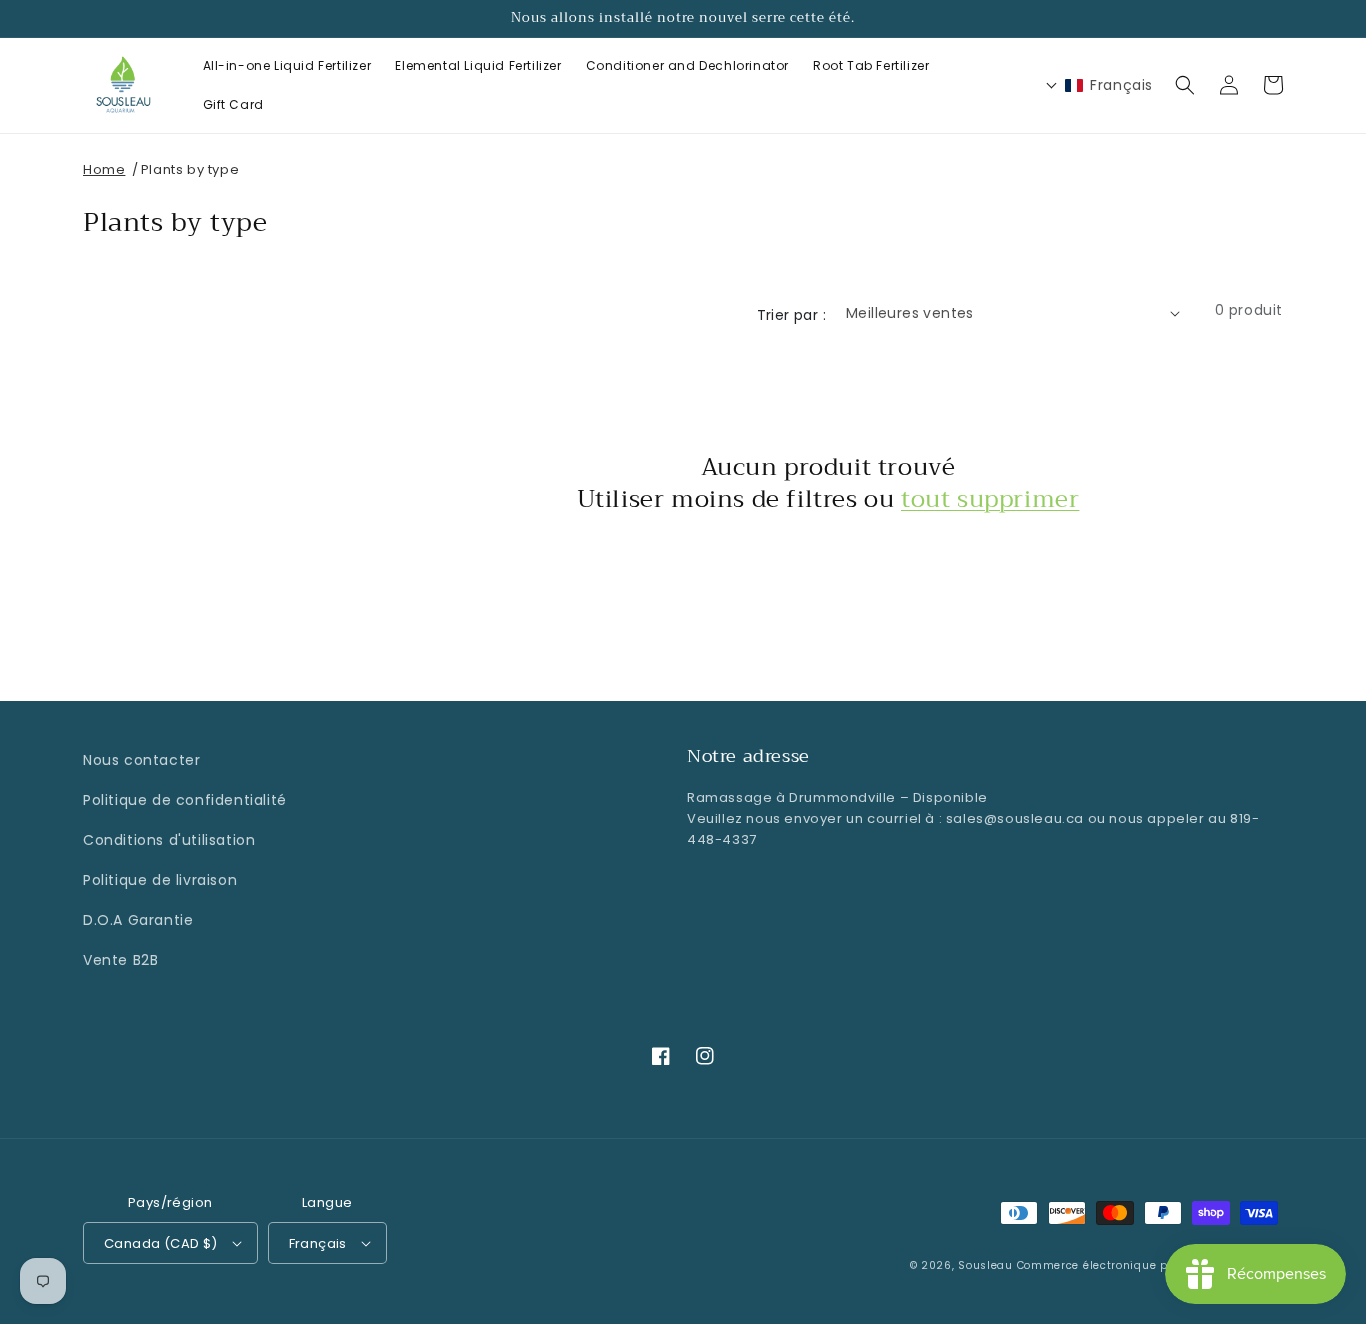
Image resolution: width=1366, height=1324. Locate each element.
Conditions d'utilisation (169, 840)
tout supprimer (990, 499)
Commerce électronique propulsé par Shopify (1150, 1265)
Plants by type (190, 169)
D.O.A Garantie (138, 920)
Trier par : (791, 315)
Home (104, 169)
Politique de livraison (160, 880)
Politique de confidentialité (185, 800)
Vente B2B (120, 960)
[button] (1185, 85)
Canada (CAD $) (161, 1243)
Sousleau (985, 1265)
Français (318, 1243)
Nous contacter (141, 760)
